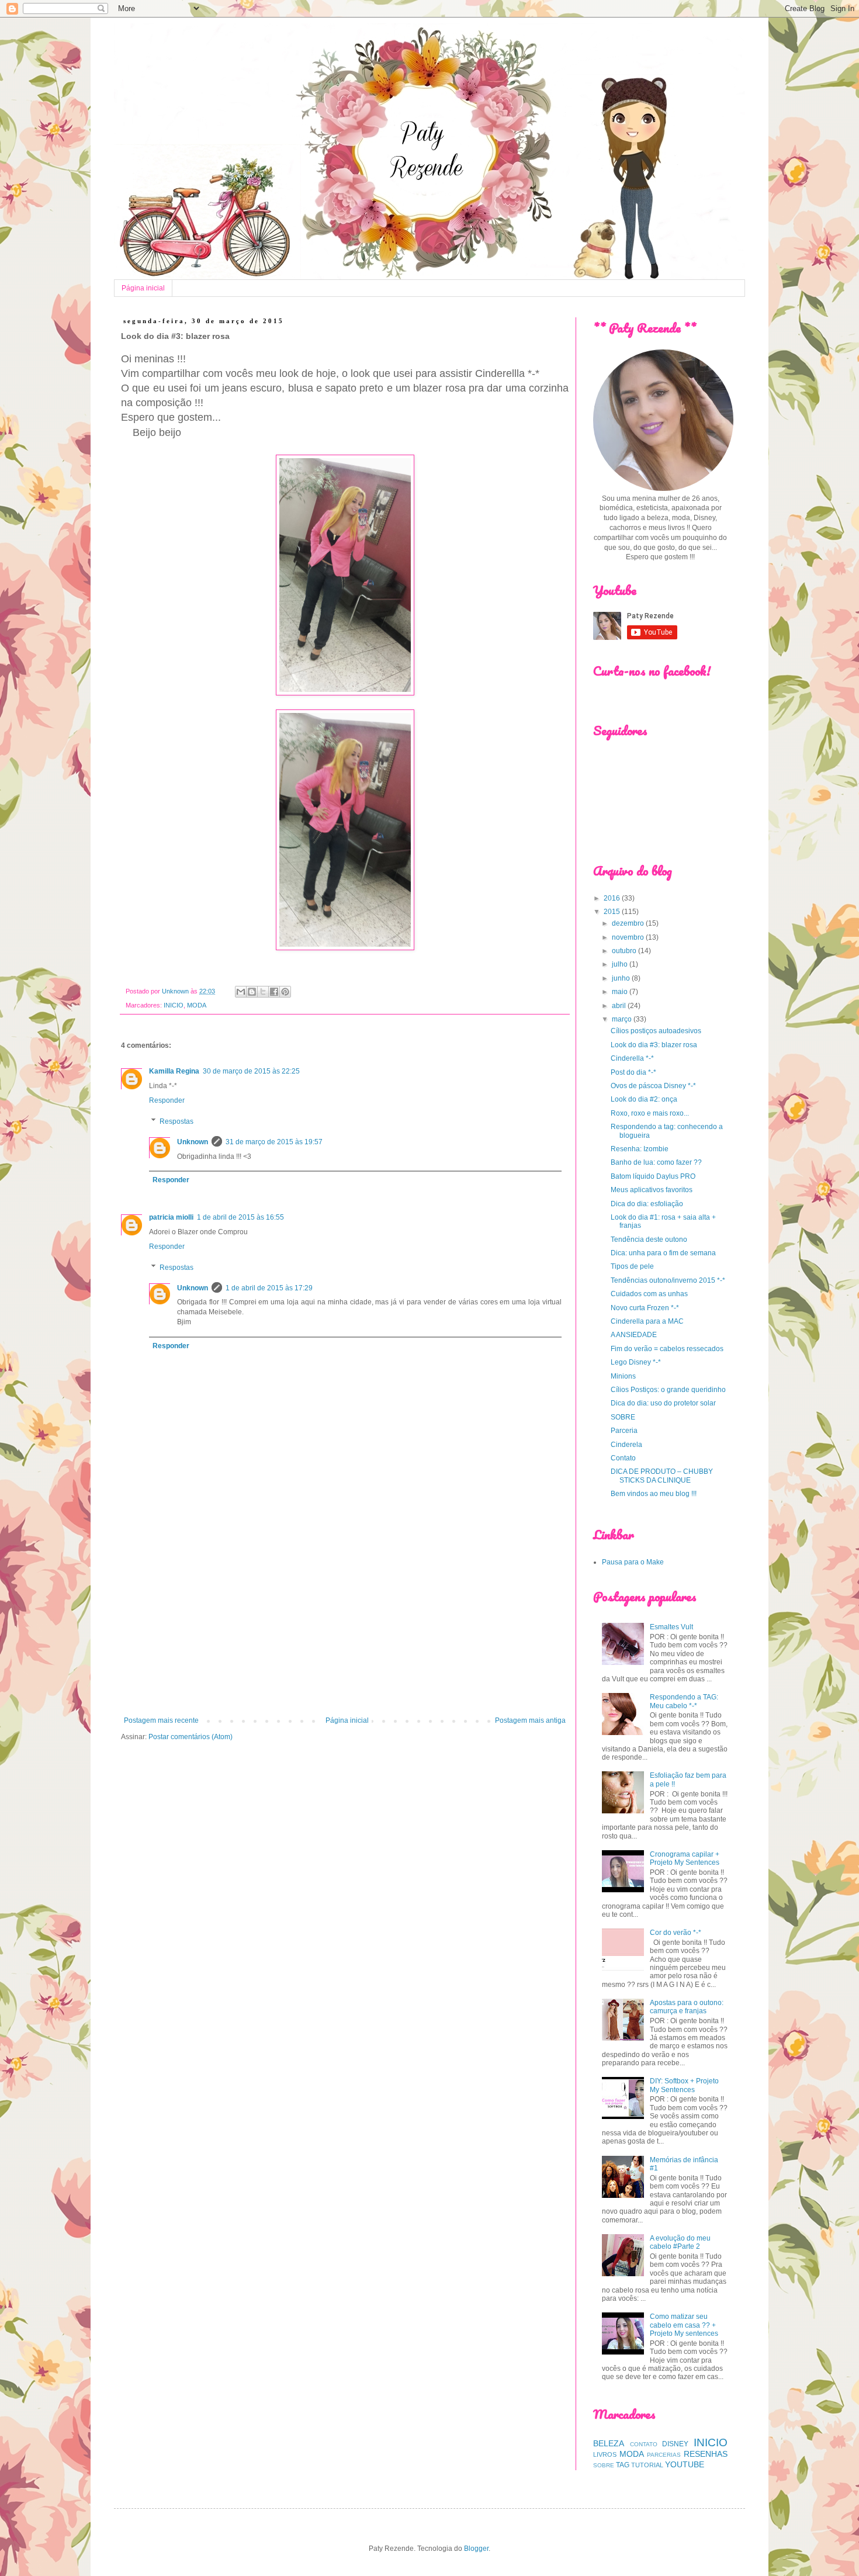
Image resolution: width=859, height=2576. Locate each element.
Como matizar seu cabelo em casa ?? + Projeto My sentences (684, 2325)
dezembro (629, 923)
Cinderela (626, 1445)
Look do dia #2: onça (644, 1099)
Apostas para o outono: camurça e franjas (687, 2007)
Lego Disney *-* (636, 1362)
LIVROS (605, 2454)
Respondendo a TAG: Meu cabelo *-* (684, 1701)
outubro (625, 951)
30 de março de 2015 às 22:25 (251, 1071)
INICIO (174, 1005)
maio (621, 992)
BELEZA (609, 2443)
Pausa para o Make (633, 1562)
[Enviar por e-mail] (241, 992)
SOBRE (623, 1417)
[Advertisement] (345, 1620)
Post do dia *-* (633, 1072)
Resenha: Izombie (640, 1149)
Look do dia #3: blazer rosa (654, 1045)
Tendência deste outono (649, 1239)
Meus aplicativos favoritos (652, 1190)
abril (620, 1006)
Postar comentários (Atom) (190, 1737)
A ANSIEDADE (634, 1335)
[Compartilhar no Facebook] (274, 992)
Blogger (476, 2549)
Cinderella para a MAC (647, 1321)
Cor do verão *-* (676, 1933)
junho (622, 978)
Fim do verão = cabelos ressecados (667, 1349)
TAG (623, 2465)
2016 (613, 898)
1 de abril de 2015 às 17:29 (269, 1288)
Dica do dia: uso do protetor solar (663, 1403)
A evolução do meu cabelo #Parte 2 (680, 2242)
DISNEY (675, 2444)
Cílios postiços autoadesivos (656, 1031)
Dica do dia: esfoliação (647, 1204)
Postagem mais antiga (530, 1720)
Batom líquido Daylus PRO (653, 1176)
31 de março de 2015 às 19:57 (274, 1142)
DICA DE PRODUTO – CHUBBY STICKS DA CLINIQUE (662, 1476)
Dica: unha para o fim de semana (663, 1253)
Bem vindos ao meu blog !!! (654, 1494)
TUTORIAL (647, 2465)
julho (621, 964)
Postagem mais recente (161, 1720)
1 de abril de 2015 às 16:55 (240, 1217)
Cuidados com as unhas (649, 1294)
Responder (167, 1100)
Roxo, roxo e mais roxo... (650, 1113)
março (623, 1019)
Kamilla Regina (174, 1071)
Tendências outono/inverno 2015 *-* (668, 1280)
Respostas (176, 1121)
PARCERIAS (664, 2455)
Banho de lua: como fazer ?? (656, 1162)
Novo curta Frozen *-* (645, 1308)
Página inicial (143, 288)
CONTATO (644, 2444)
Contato (623, 1458)
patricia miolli (171, 1217)
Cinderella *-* (632, 1058)
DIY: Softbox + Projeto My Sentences (684, 2085)
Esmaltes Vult (671, 1627)
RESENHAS (706, 2454)
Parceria (624, 1431)
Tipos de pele (632, 1266)
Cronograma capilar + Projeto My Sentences (685, 1858)
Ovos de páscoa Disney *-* (653, 1086)
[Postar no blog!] (252, 992)
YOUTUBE (685, 2464)
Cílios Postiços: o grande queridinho (668, 1390)
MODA (197, 1005)
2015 (613, 912)
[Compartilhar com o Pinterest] (285, 992)
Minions (623, 1376)
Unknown (193, 1142)
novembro (629, 937)
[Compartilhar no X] (263, 992)
